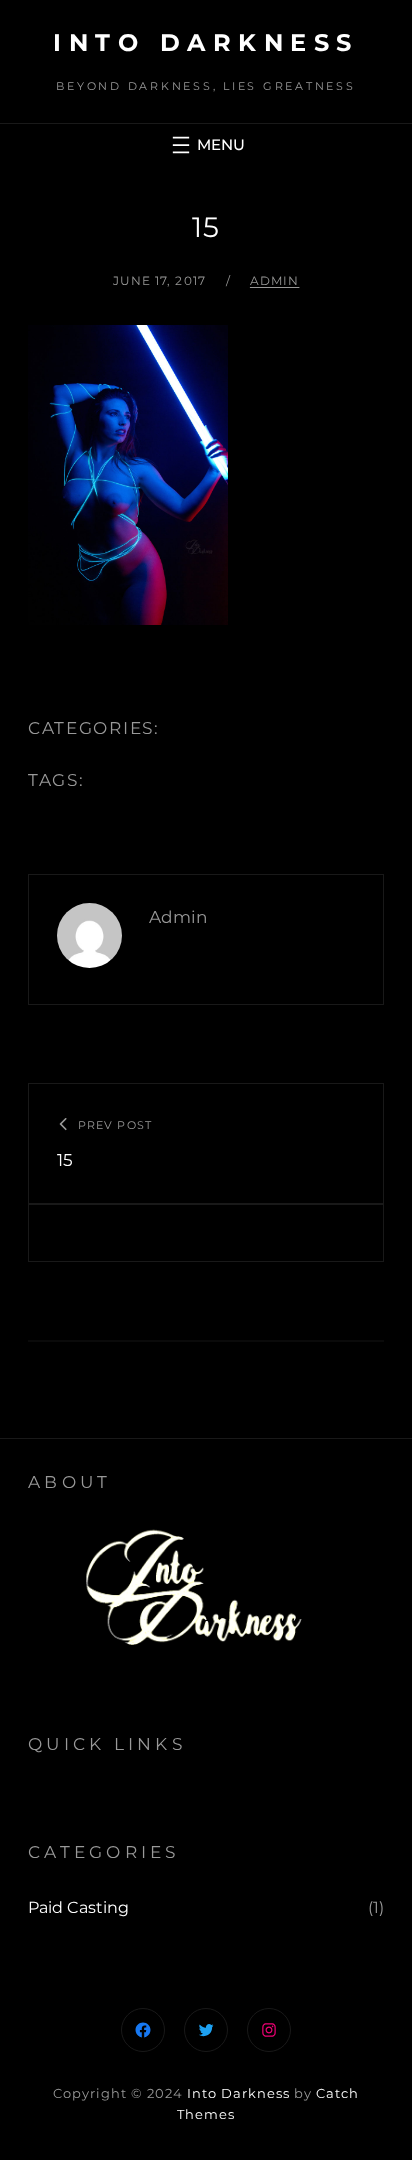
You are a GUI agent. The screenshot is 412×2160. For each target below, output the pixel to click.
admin (275, 280)
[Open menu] (206, 145)
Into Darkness (206, 42)
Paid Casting (78, 1907)
